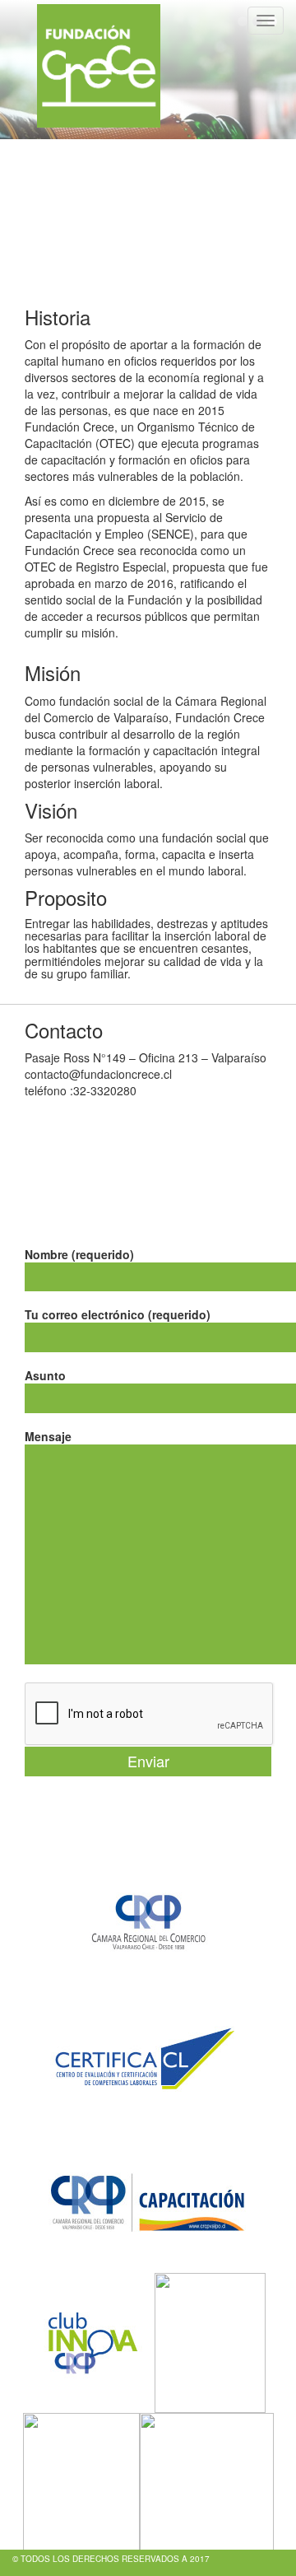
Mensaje (48, 1436)
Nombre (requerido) (79, 1254)
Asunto (45, 1375)
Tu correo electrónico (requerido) (118, 1314)
